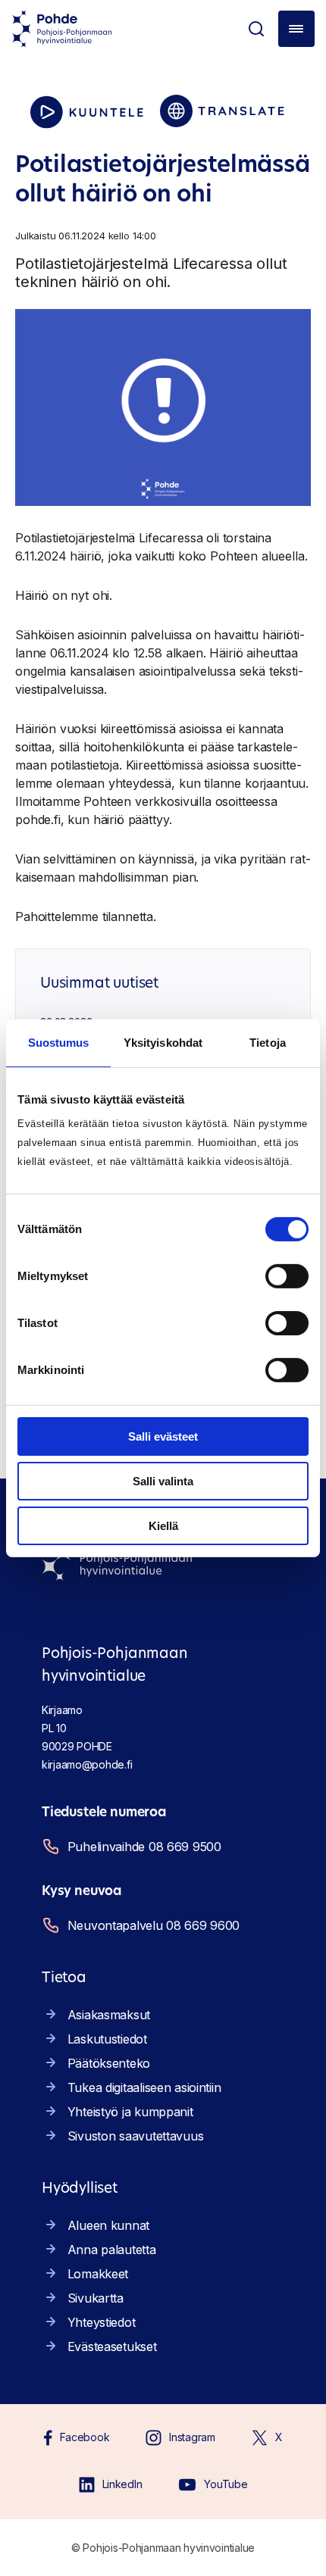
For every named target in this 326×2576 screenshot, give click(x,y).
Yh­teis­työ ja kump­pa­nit (130, 2112)
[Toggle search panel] (256, 29)
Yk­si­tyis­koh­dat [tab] (163, 1042)
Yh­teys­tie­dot (102, 2322)
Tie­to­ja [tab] (268, 1042)
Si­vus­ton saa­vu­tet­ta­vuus (136, 2136)
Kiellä (163, 1525)
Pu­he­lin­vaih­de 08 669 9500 (144, 1847)
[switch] (287, 1276)
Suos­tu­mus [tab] (59, 1042)
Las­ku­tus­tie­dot (107, 2039)
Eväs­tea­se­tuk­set (112, 2347)
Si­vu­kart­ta (96, 2298)
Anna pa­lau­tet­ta (112, 2250)
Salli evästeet (163, 1436)
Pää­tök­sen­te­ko (109, 2063)
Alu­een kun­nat (108, 2225)
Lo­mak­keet (98, 2274)
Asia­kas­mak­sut (109, 2015)
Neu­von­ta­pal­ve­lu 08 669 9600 (154, 1925)
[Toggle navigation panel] (296, 29)
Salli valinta (163, 1481)
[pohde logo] (62, 29)
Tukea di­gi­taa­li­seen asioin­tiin (144, 2087)
